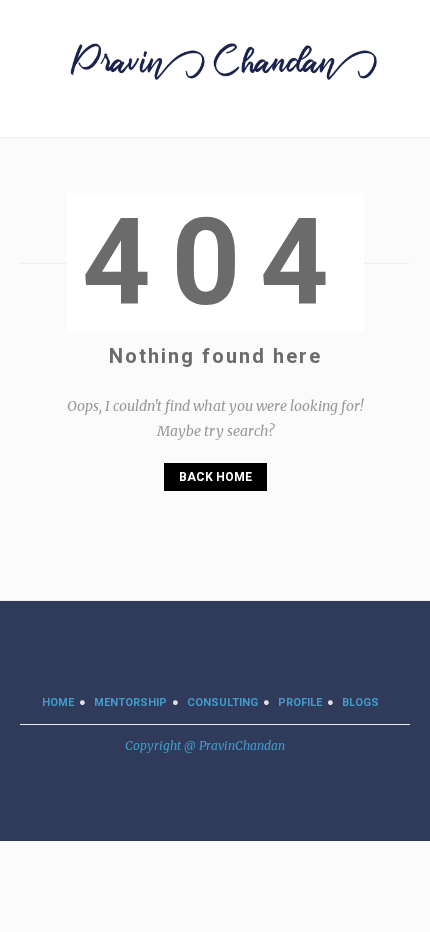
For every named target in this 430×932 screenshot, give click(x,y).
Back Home (215, 477)
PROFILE (300, 702)
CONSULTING (222, 702)
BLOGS (360, 702)
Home (58, 702)
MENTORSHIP (130, 702)
